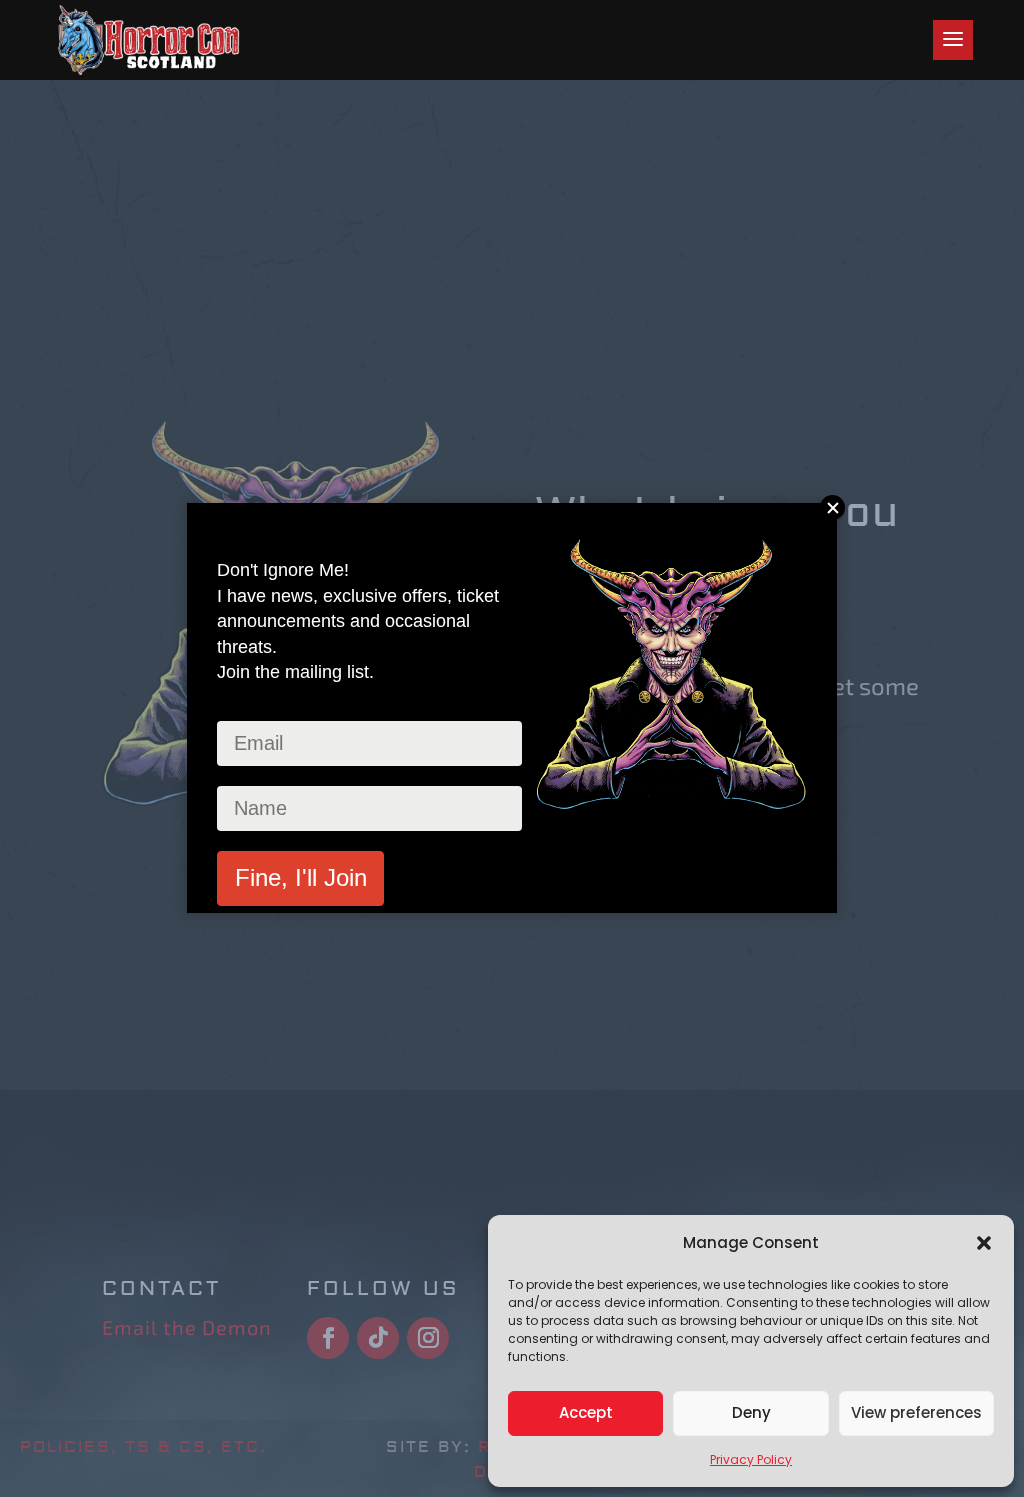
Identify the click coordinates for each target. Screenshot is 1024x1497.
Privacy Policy (751, 1459)
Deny (751, 1412)
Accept (586, 1412)
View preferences (916, 1412)
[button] (984, 1243)
